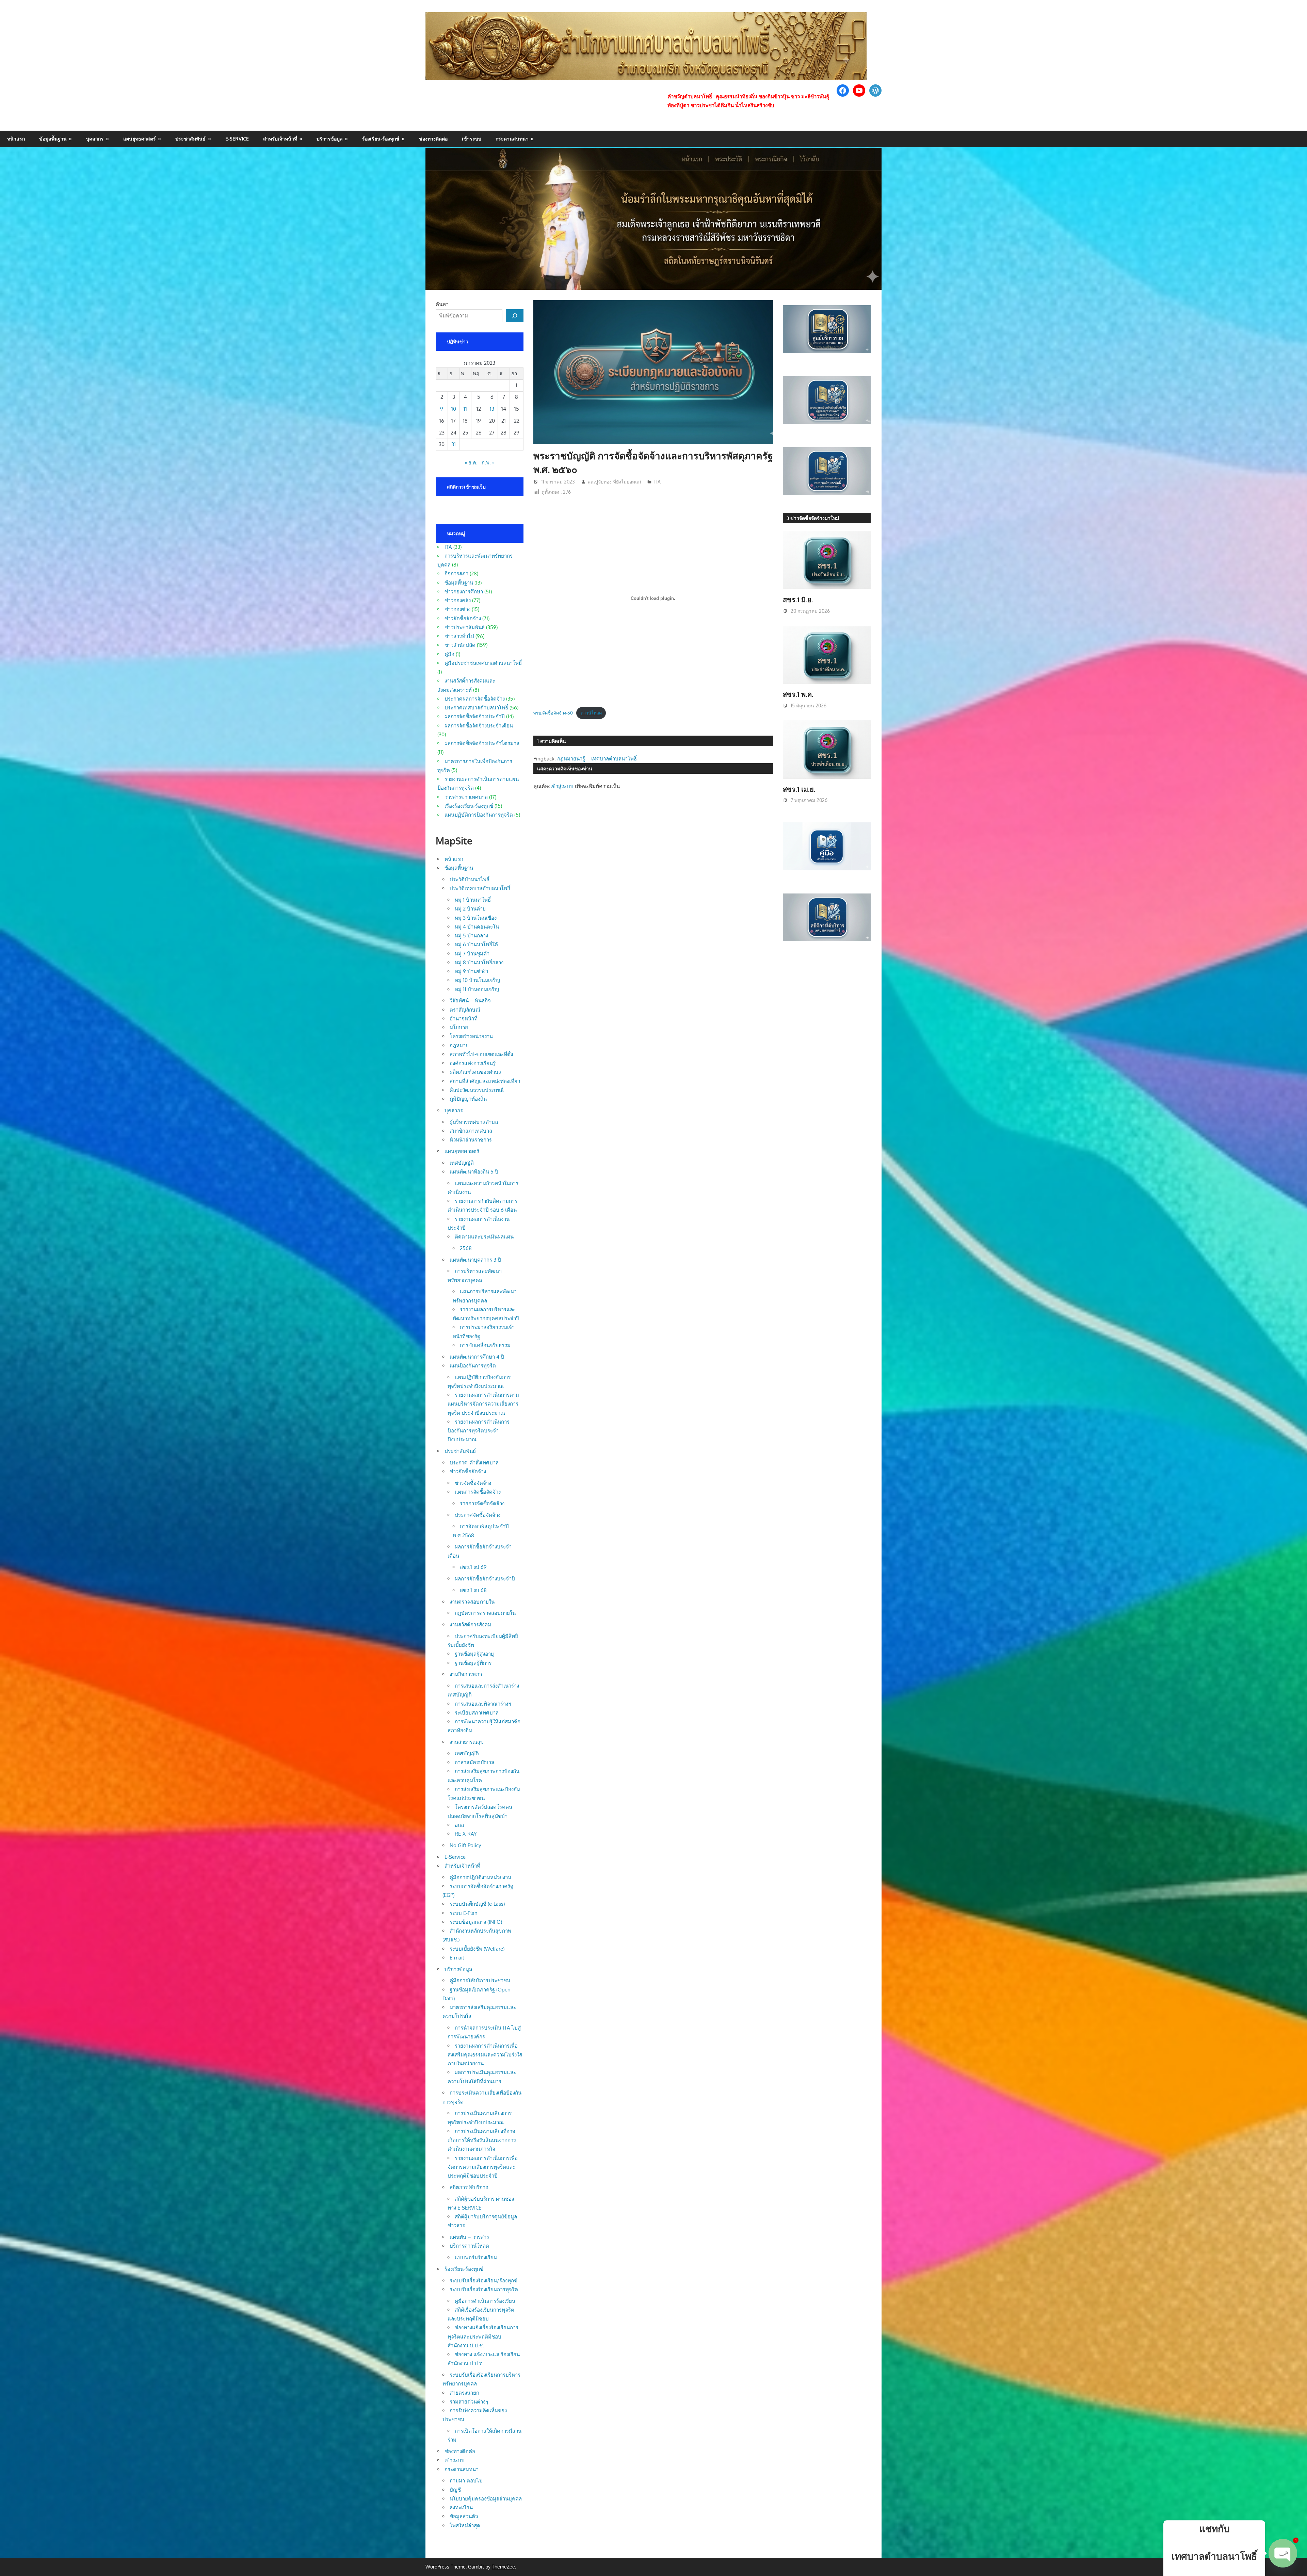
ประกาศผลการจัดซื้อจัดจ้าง (475, 699)
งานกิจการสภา (466, 1674)
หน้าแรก (16, 139)
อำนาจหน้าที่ (464, 1019)
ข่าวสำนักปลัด (460, 645)
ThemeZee (503, 2567)
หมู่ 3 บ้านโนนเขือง (476, 918)
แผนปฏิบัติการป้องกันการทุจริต (479, 815)
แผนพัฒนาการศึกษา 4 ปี (477, 1357)
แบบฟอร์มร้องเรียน (476, 2257)
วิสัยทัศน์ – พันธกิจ (470, 1000)
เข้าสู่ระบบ (562, 786)
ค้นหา (442, 304)
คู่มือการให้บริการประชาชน (480, 1980)
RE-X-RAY (466, 1834)
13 (492, 409)
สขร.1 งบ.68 (473, 1590)
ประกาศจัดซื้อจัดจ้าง (478, 1515)
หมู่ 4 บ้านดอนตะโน (477, 927)
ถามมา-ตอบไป (466, 2481)
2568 (466, 1248)
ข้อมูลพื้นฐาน (53, 139)
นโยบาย (459, 1027)
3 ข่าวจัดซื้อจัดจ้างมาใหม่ (813, 518)
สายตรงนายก (464, 2393)
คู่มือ (449, 654)
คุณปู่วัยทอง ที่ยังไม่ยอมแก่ (614, 482)
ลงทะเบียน (461, 2507)
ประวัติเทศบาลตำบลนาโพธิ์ (480, 888)
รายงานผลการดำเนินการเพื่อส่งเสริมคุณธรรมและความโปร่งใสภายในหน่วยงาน (485, 2055)
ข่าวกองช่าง (457, 609)
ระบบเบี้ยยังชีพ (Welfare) (477, 1949)
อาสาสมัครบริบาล (474, 1762)
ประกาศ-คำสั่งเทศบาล (474, 1463)
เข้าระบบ (472, 139)
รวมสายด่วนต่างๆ (469, 2402)
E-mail (457, 1958)
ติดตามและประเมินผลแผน (484, 1237)
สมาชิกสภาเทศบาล (471, 1131)
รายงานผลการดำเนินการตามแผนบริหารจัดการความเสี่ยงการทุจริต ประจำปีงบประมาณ (483, 1404)
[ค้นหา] (515, 316)
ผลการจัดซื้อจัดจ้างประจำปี (475, 716)
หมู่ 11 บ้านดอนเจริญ (477, 989)
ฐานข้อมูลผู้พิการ (473, 1663)
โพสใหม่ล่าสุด (465, 2525)
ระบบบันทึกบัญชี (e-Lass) (477, 1904)
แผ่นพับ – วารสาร (469, 2237)
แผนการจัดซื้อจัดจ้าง (478, 1492)
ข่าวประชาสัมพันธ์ (465, 627)
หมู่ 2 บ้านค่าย (470, 909)
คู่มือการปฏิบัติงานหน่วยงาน (480, 1877)
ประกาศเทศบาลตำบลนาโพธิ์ (476, 708)
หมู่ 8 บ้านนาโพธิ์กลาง (479, 962)
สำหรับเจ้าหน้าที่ (280, 139)
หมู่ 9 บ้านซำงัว (471, 971)
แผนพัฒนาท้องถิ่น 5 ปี (474, 1172)
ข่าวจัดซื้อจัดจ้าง (463, 618)
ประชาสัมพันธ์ (190, 139)
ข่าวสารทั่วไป (459, 636)
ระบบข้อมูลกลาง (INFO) (476, 1922)
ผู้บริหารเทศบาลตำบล (474, 1122)
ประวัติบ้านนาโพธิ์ (470, 879)
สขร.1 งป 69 (473, 1567)
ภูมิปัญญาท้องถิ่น (468, 1099)
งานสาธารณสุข (467, 1742)
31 (454, 444)
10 (454, 409)
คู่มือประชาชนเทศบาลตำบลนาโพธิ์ (483, 663)
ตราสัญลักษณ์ (465, 1010)
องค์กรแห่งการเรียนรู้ (473, 1063)
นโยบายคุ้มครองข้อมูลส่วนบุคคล (486, 2499)
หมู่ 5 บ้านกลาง (471, 936)
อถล (459, 1825)
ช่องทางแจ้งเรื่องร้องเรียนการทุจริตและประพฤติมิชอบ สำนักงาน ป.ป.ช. (483, 2336)
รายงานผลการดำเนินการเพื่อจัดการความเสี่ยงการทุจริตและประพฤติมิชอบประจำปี (483, 2167)
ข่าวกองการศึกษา (464, 592)
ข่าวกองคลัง (458, 600)
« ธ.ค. (471, 463)
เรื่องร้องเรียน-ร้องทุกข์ (469, 806)
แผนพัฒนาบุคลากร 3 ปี (475, 1260)
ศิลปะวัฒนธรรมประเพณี (477, 1090)
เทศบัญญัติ (462, 1163)
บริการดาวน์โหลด (469, 2246)
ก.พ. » (488, 463)
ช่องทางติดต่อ (433, 139)
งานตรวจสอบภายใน (472, 1602)
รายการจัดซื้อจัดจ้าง (482, 1503)
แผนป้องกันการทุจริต (473, 1366)
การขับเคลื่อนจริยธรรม (485, 1345)
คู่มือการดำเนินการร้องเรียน (485, 2301)
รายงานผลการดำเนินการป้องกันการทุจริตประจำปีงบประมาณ (479, 1431)
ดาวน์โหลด (591, 713)
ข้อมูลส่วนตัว (464, 2516)
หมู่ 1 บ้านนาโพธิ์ (473, 900)
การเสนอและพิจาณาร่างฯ (483, 1704)
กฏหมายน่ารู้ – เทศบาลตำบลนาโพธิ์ (597, 759)
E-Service (237, 139)
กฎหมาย (459, 1045)
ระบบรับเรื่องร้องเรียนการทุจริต (484, 2289)
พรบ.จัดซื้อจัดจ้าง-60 (553, 713)
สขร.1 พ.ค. (798, 694)
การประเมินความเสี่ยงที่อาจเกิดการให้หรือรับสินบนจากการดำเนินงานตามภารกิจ (482, 2140)
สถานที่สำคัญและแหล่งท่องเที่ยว (485, 1081)
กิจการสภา (456, 573)
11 (465, 409)
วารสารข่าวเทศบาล (466, 797)
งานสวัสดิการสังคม (470, 1625)
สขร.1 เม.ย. (799, 789)
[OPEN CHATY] (1283, 2553)
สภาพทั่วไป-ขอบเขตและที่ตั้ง (481, 1054)
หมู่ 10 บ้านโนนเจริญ (477, 980)
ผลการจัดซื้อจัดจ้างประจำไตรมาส (482, 743)
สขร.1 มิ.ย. (798, 600)
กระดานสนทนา (512, 139)
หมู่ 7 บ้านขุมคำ (472, 954)
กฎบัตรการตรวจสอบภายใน (485, 1613)
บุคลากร (95, 139)
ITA (657, 482)
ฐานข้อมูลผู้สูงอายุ (474, 1654)
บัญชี (455, 2490)
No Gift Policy (465, 1845)
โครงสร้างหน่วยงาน (471, 1036)
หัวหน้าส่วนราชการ (471, 1140)
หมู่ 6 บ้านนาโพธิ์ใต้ (476, 944)
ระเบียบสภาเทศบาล (477, 1713)
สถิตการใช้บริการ (469, 2187)
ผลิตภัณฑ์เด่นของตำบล (475, 1072)
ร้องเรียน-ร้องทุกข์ (381, 139)
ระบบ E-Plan (464, 1913)
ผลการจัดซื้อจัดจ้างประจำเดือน (479, 726)
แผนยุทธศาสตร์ (140, 139)
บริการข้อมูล (330, 139)
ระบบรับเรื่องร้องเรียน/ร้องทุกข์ (483, 2280)
